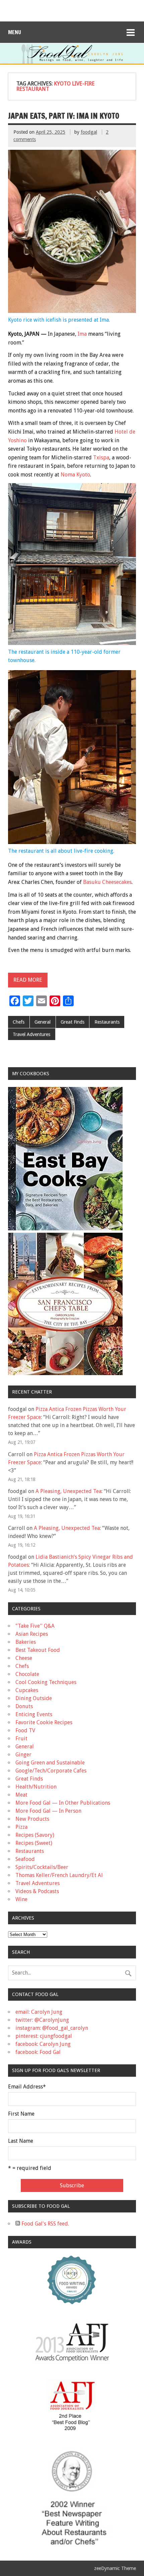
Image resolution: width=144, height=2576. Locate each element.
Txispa (101, 458)
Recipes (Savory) (35, 1835)
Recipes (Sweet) (34, 1843)
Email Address (27, 2087)
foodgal (89, 132)
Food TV (25, 1730)
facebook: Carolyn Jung (43, 2044)
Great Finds (73, 1022)
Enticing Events (34, 1714)
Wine (21, 1899)
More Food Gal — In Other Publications (63, 1803)
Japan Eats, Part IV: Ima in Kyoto (64, 116)
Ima (82, 334)
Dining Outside (34, 1698)
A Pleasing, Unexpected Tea (68, 1491)
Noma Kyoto (75, 475)
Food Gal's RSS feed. (45, 2224)
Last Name (21, 2141)
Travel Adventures (31, 1034)
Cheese (24, 1658)
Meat (21, 1795)
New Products (32, 1819)
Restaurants (107, 1022)
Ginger (23, 1755)
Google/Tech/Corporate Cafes (51, 1771)
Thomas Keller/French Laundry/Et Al (59, 1875)
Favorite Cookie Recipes (44, 1722)
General (43, 1022)
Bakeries (26, 1642)
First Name (21, 2114)
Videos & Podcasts (37, 1891)
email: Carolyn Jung (39, 2012)
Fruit (21, 1738)
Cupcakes (27, 1690)
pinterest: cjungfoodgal (44, 2036)
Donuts (24, 1706)
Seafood (25, 1859)
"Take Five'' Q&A (35, 1626)
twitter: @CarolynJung (42, 2020)
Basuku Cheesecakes (107, 882)
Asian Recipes (32, 1634)
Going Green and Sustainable (50, 1763)
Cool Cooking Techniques (46, 1682)
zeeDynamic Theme (115, 2568)
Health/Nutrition (36, 1787)
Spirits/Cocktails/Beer (42, 1867)
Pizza (21, 1827)
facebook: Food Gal (38, 2052)
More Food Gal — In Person (48, 1811)
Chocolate (27, 1674)
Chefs (19, 1022)
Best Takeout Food (38, 1650)
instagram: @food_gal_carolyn (52, 2028)
